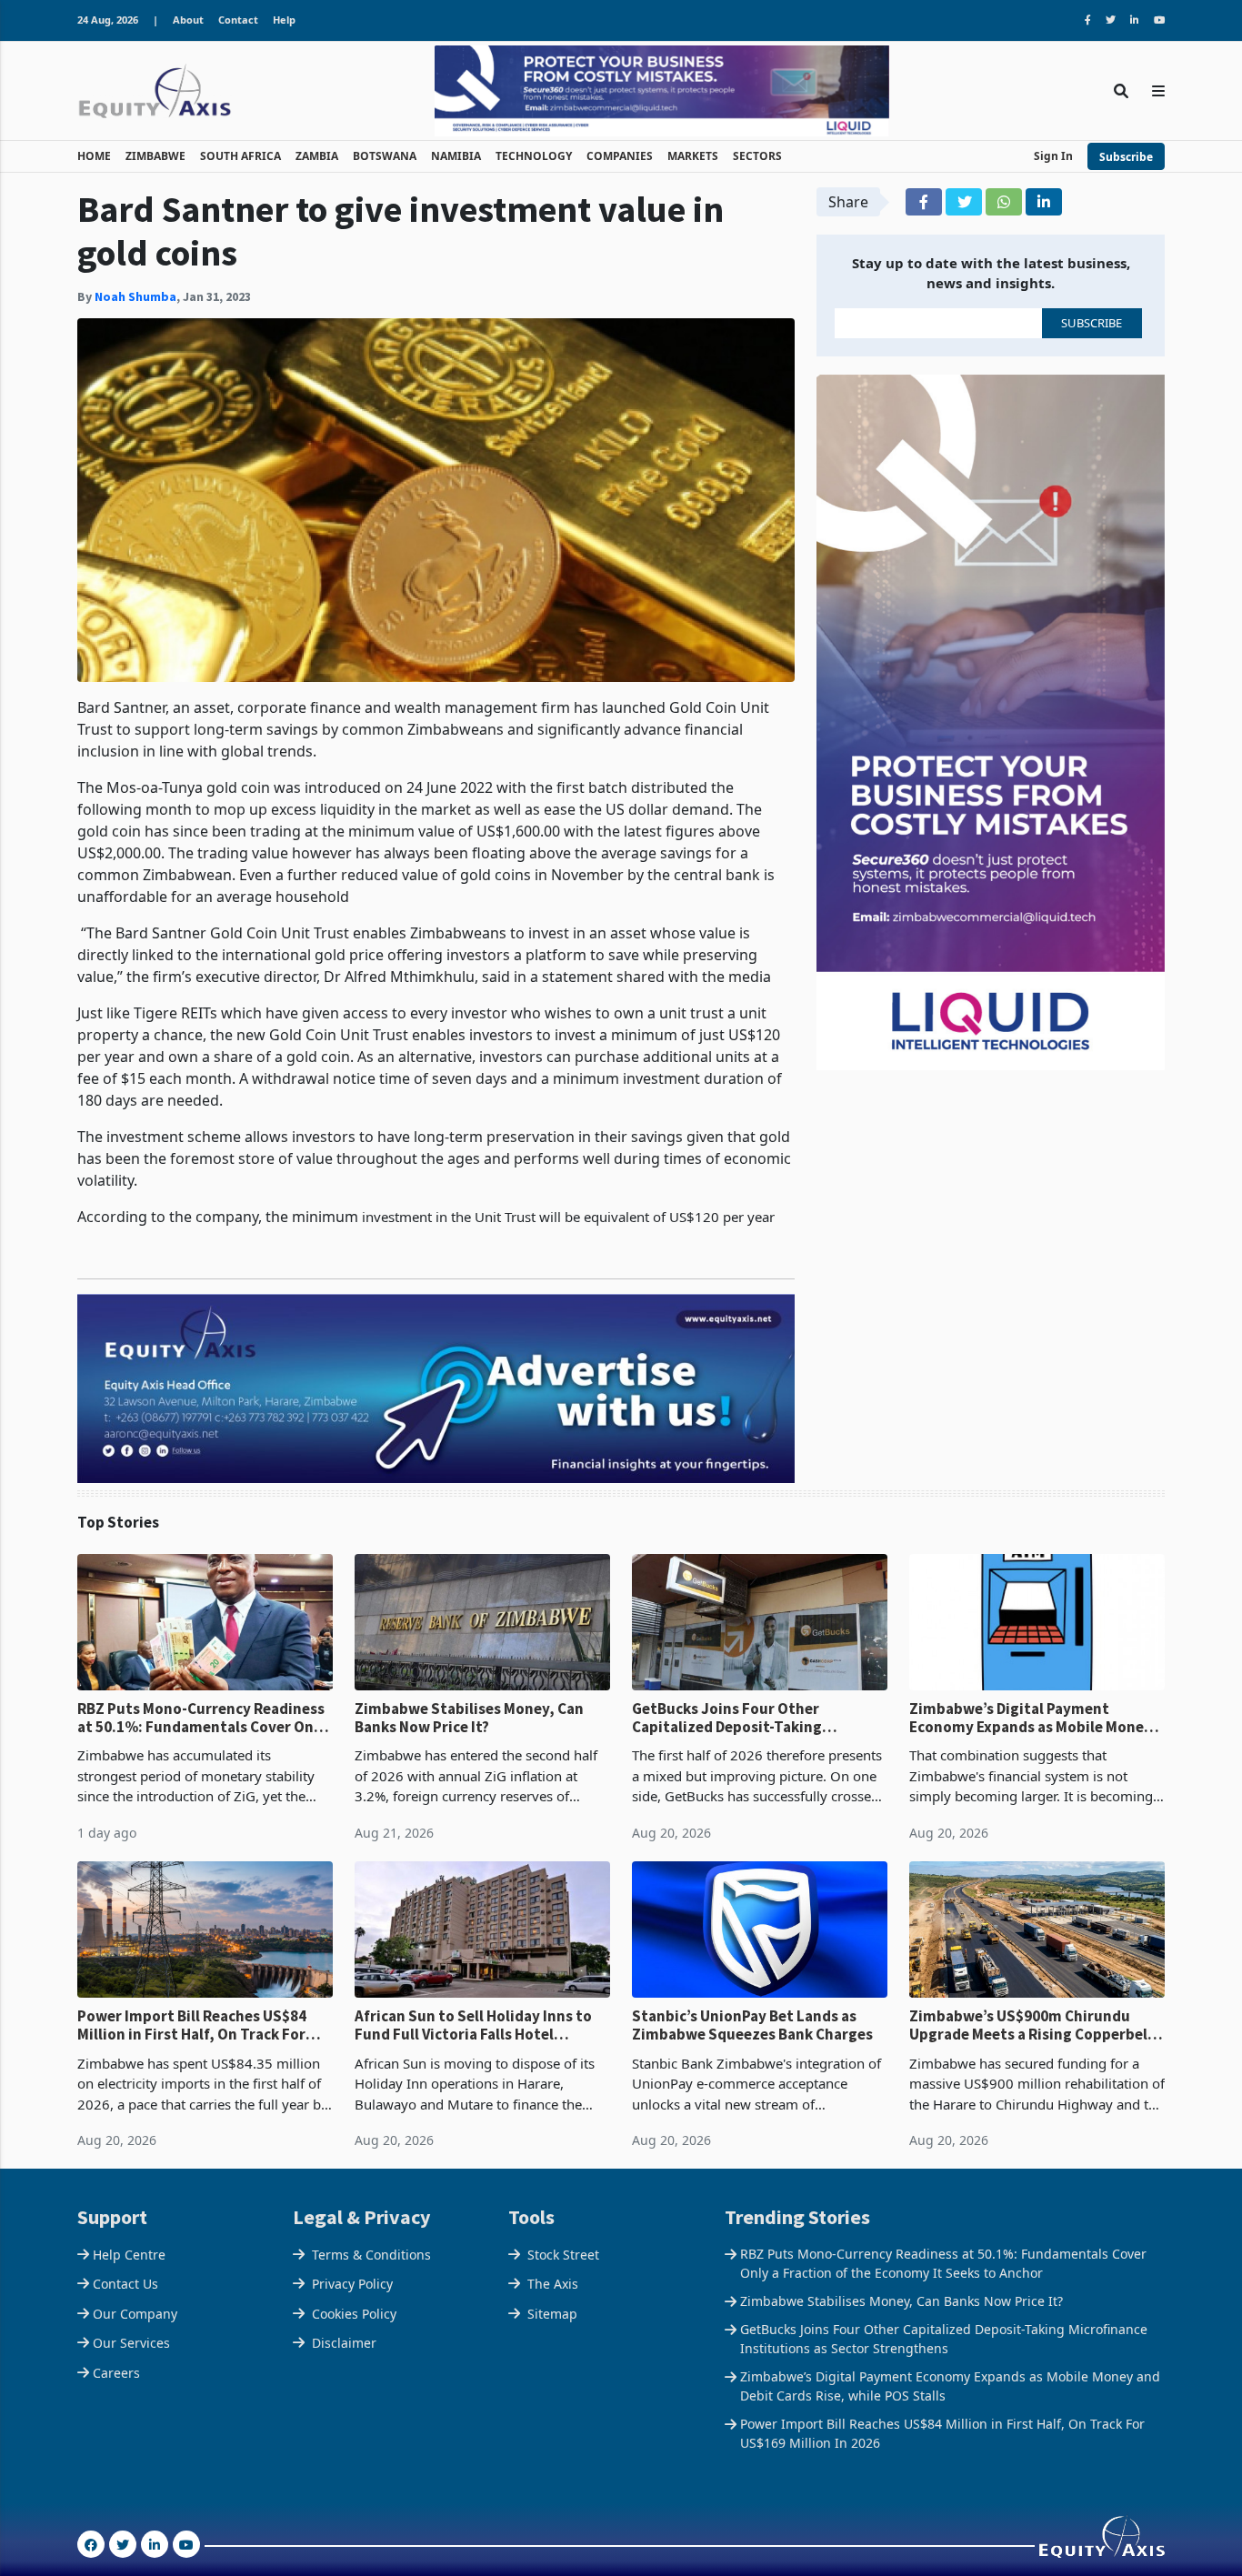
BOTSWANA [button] (385, 156)
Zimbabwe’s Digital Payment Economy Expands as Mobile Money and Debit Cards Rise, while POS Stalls (1031, 1718)
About (188, 20)
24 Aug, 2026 (108, 20)
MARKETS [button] (693, 156)
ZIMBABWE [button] (155, 156)
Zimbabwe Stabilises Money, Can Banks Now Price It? (469, 1718)
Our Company (135, 2314)
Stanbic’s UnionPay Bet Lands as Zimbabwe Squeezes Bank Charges (752, 2025)
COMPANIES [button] (620, 156)
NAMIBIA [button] (456, 156)
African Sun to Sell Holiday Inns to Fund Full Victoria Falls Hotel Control (473, 2025)
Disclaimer (344, 2343)
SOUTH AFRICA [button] (240, 156)
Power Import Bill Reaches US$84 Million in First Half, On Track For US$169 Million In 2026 (192, 2025)
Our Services (131, 2343)
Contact (238, 20)
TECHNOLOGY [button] (534, 156)
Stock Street (563, 2255)
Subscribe (1126, 157)
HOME (94, 156)
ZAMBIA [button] (317, 156)
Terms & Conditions (371, 2255)
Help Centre (129, 2255)
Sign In (1053, 156)
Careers (116, 2373)
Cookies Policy (354, 2314)
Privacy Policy (352, 2284)
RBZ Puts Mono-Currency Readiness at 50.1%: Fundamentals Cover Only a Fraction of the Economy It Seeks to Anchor (202, 1718)
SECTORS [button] (757, 156)
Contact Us (125, 2284)
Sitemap (552, 2314)
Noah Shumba (135, 296)
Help (284, 20)
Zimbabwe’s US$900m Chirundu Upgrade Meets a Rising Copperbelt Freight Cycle (1032, 2025)
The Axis (553, 2284)
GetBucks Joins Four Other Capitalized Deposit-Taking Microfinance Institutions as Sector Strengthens (756, 1718)
